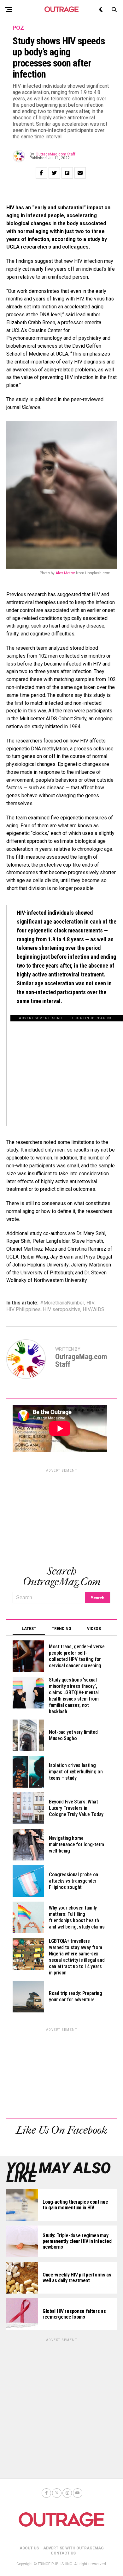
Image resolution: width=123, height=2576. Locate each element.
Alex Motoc (65, 573)
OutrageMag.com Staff (56, 154)
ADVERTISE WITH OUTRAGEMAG (73, 2548)
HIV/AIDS (94, 1310)
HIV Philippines (23, 1310)
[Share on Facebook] (41, 173)
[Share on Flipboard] (67, 173)
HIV (91, 1303)
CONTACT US (63, 2553)
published (46, 399)
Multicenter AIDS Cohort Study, (53, 719)
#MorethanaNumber (62, 1303)
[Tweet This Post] (54, 173)
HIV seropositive (62, 1310)
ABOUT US (29, 2548)
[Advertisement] (67, 1066)
